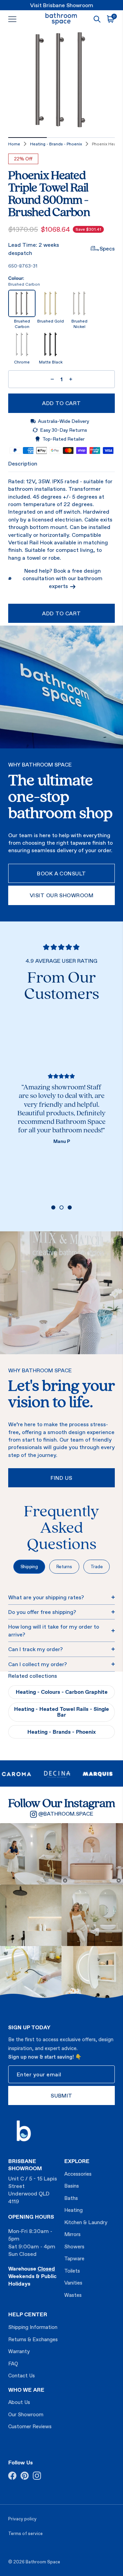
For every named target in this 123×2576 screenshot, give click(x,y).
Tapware (74, 2258)
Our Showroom (26, 2414)
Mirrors (72, 2234)
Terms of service (25, 2534)
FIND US (61, 1478)
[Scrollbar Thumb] (28, 138)
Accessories (78, 2174)
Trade (97, 1566)
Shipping (29, 1566)
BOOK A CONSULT (61, 873)
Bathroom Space (43, 2562)
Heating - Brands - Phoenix (56, 144)
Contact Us (22, 2375)
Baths (71, 2198)
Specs (107, 248)
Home (14, 144)
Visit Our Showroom (62, 895)
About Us (19, 2402)
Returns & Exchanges (33, 2339)
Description (23, 463)
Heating (73, 2210)
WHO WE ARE (26, 2390)
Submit (61, 2095)
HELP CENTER (28, 2314)
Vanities (73, 2283)
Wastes (73, 2295)
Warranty (19, 2351)
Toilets (72, 2271)
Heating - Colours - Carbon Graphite (62, 1692)
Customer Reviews (30, 2426)
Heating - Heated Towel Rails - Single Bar (61, 1712)
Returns (64, 1566)
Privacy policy (22, 2519)
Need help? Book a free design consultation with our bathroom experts (63, 578)
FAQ (13, 2364)
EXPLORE (77, 2161)
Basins (72, 2186)
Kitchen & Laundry (86, 2222)
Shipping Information (33, 2327)
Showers (74, 2246)
